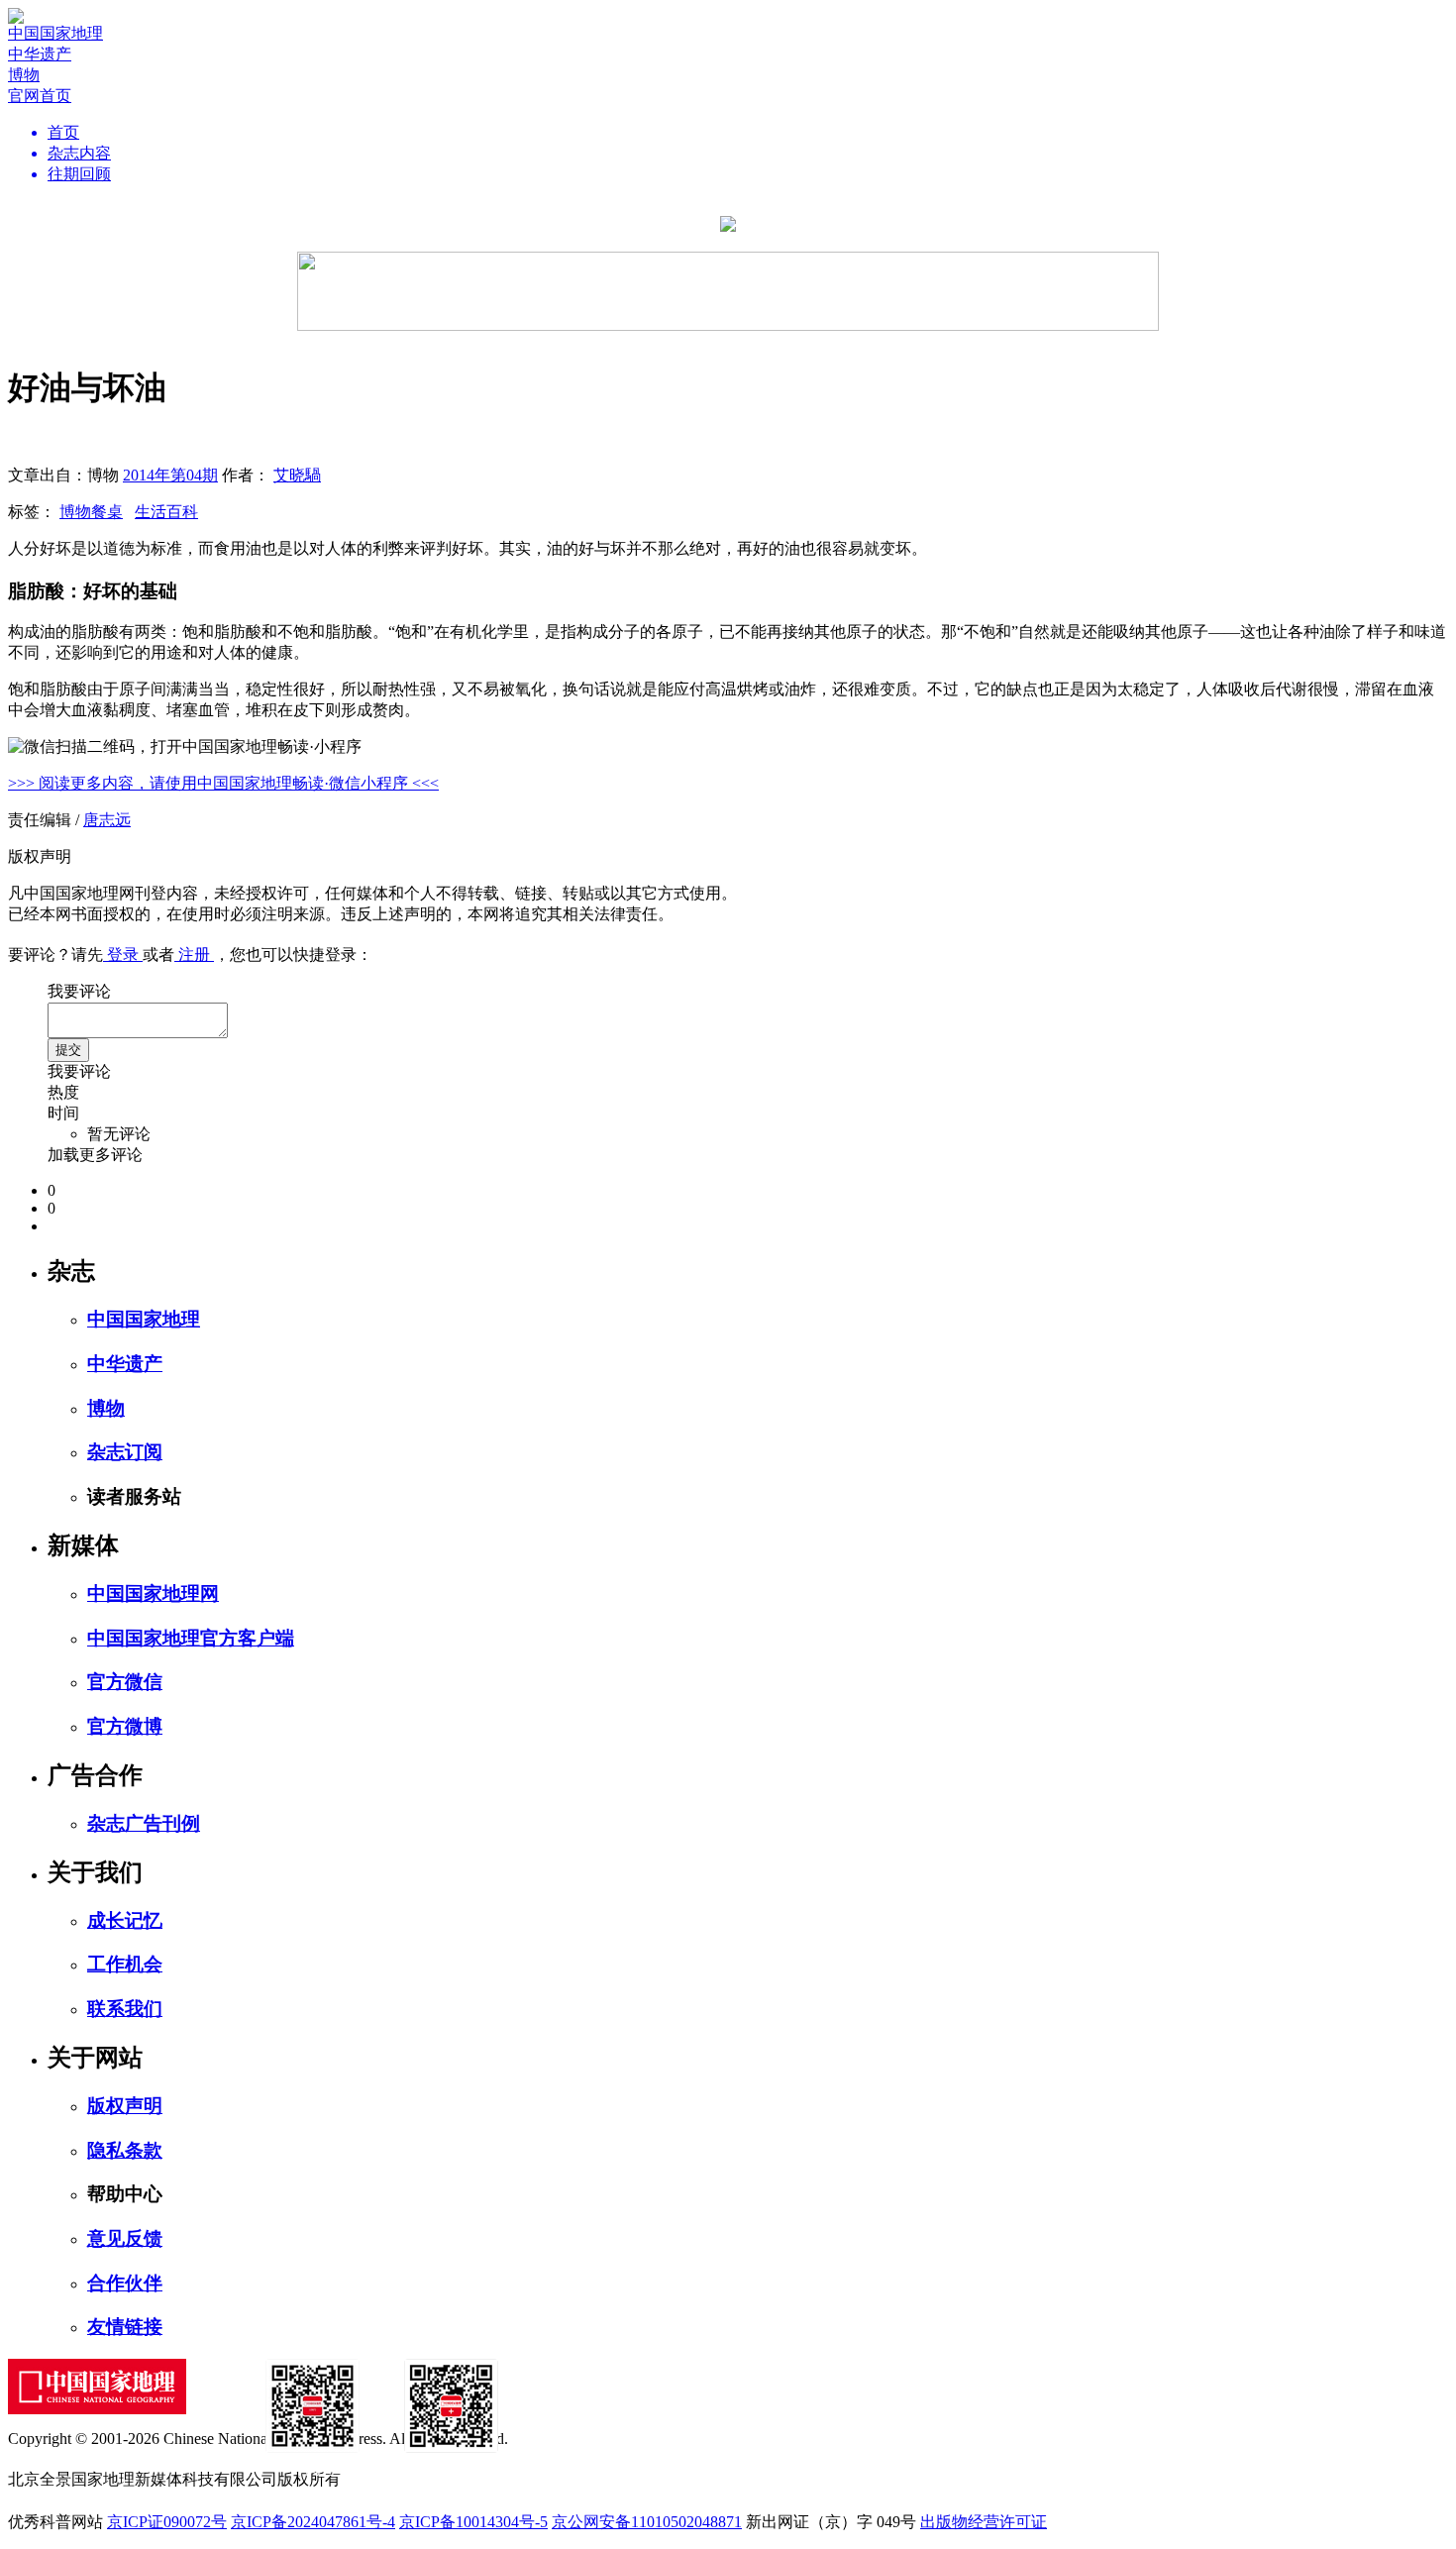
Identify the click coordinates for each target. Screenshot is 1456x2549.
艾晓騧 (297, 475)
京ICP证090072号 (167, 2522)
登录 (123, 955)
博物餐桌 (91, 512)
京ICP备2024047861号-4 (313, 2522)
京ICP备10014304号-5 (473, 2522)
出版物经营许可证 (984, 2522)
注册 (194, 955)
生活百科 (166, 512)
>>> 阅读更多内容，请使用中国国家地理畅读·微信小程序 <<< (223, 783)
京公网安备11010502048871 (647, 2522)
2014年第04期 (170, 475)
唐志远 (107, 820)
